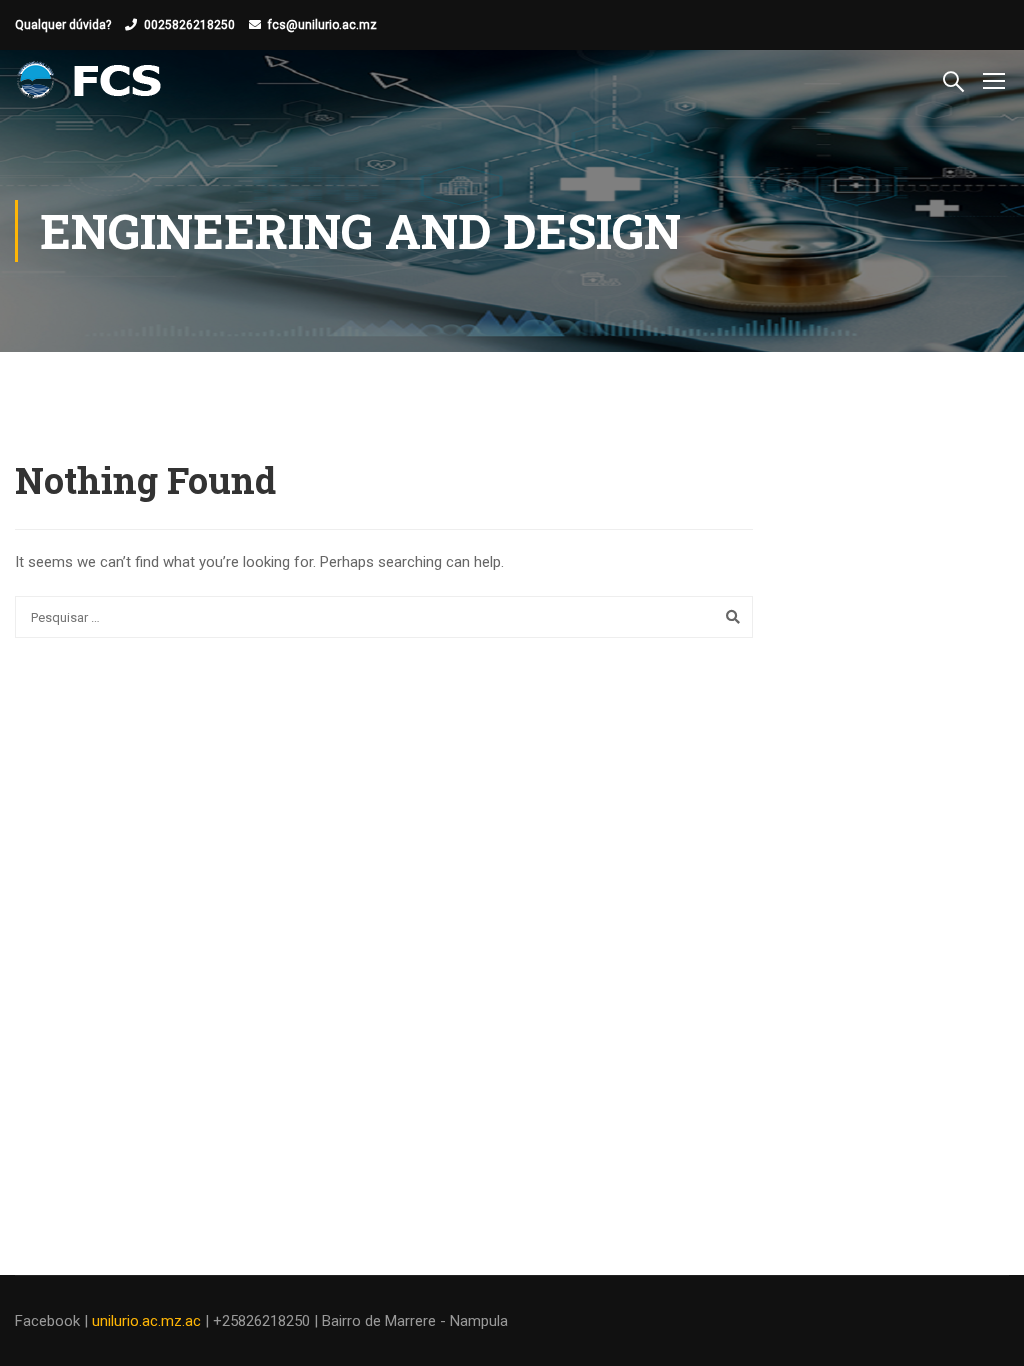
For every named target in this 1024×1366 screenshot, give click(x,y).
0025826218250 (189, 25)
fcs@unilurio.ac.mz (322, 25)
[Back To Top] (984, 1331)
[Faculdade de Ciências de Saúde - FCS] (91, 80)
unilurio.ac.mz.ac (146, 1321)
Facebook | (53, 1321)
